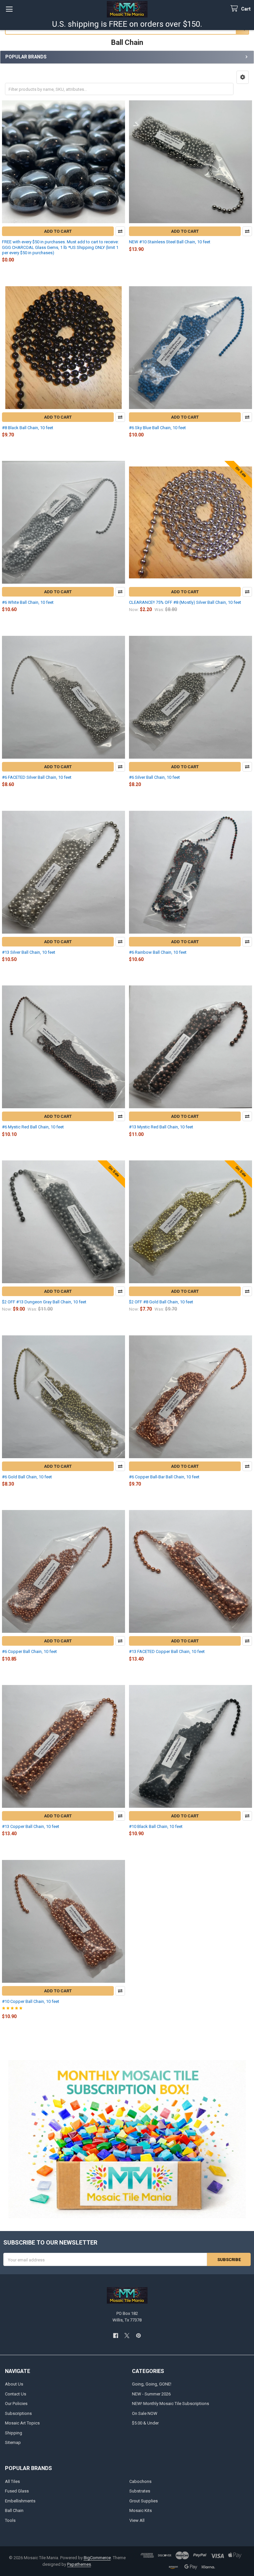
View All (137, 2520)
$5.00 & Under (145, 2423)
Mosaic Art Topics (22, 2423)
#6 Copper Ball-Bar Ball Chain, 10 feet (164, 1477)
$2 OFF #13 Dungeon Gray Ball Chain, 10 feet (44, 1302)
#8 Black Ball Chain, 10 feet (28, 428)
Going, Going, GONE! (152, 2384)
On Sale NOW (145, 2413)
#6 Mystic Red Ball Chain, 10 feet (33, 1127)
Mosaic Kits (141, 2510)
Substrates (140, 2491)
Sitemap (13, 2442)
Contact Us (16, 2394)
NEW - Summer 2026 (151, 2394)
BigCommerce (97, 2558)
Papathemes (79, 2564)
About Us (14, 2384)
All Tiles (12, 2481)
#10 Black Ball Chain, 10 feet (156, 1826)
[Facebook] (116, 2336)
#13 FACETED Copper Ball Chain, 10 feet (167, 1651)
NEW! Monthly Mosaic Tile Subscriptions (170, 2404)
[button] (243, 77)
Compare (120, 231)
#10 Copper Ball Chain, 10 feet (31, 2001)
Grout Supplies (144, 2501)
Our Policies (16, 2404)
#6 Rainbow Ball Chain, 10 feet (158, 952)
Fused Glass (17, 2491)
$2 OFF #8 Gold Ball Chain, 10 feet (161, 1302)
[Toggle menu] (9, 9)
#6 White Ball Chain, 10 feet (28, 602)
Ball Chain (14, 2510)
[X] (127, 2336)
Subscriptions (18, 2413)
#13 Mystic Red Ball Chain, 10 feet (161, 1127)
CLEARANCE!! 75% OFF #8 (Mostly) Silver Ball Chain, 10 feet (185, 602)
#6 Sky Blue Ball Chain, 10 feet (157, 428)
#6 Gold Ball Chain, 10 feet (27, 1477)
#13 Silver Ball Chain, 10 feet (29, 952)
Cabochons (140, 2481)
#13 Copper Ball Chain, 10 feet (31, 1826)
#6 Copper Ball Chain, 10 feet (29, 1651)
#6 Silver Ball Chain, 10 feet (154, 777)
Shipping (14, 2433)
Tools (10, 2520)
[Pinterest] (138, 2336)
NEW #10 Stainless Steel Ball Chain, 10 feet (170, 242)
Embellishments (20, 2501)
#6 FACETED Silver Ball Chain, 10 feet (37, 777)
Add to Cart (58, 231)
